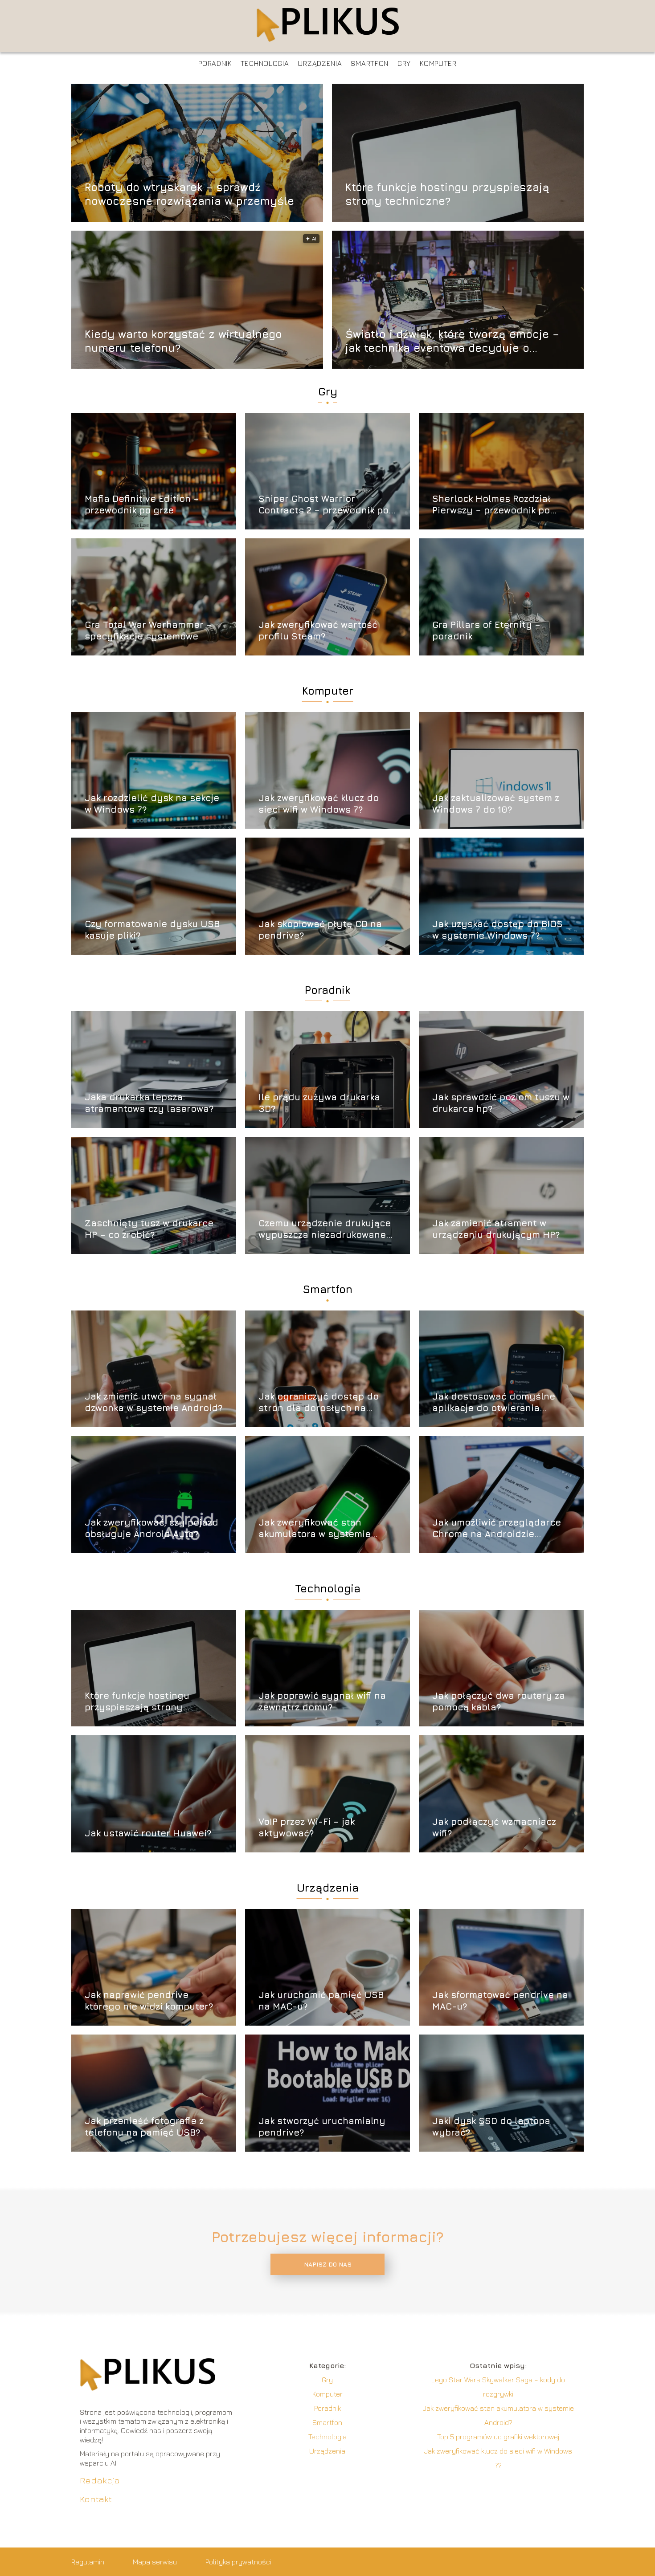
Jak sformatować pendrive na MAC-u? (500, 2000)
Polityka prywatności (238, 2562)
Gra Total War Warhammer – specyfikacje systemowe (148, 630)
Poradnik (215, 63)
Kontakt (96, 2499)
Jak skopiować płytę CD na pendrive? (320, 930)
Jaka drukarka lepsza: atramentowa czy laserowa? (149, 1103)
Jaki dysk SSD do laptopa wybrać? (491, 2126)
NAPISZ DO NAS (328, 2264)
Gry (404, 63)
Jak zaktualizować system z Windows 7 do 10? (496, 804)
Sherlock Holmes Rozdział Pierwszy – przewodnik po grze (491, 505)
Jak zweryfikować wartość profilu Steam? (318, 630)
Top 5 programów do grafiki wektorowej (498, 2437)
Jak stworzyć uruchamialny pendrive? (322, 2126)
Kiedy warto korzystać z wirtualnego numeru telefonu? (183, 340)
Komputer (438, 63)
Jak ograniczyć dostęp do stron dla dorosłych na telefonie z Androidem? (319, 1402)
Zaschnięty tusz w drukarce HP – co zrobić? (149, 1229)
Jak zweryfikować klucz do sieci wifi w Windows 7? (319, 804)
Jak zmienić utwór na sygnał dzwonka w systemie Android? (154, 1402)
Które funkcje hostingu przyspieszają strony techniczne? (447, 193)
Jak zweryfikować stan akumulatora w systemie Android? (315, 1528)
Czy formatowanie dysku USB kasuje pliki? (152, 930)
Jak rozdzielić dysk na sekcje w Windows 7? (152, 804)
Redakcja (100, 2480)
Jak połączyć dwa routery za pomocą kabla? (499, 1701)
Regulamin (88, 2562)
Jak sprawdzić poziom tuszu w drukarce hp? (501, 1103)
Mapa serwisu (155, 2562)
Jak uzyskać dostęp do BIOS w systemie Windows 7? (497, 930)
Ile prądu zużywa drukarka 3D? (319, 1103)
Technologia (265, 63)
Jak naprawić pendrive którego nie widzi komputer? (149, 2000)
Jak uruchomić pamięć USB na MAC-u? (321, 2000)
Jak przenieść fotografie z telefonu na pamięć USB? (144, 2126)
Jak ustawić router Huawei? (148, 1833)
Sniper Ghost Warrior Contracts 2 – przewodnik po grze (323, 505)
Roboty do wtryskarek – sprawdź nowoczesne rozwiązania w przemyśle (189, 193)
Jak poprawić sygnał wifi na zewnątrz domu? (322, 1701)
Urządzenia (320, 63)
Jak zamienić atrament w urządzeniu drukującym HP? (496, 1229)
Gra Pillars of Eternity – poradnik (486, 630)
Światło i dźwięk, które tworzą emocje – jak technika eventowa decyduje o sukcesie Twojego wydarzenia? (452, 341)
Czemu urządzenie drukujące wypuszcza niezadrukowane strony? (325, 1229)
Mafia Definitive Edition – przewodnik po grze (142, 504)
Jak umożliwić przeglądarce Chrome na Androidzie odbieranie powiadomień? (497, 1528)
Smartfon (370, 63)
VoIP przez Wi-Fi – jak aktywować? (307, 1827)
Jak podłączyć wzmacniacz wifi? (494, 1827)
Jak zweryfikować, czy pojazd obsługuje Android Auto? (151, 1528)
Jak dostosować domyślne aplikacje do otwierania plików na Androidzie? (494, 1402)
